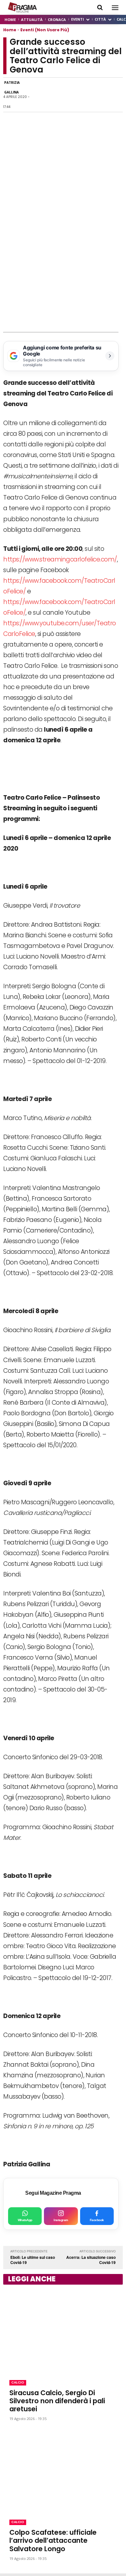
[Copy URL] (101, 95)
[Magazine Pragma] (23, 7)
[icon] (100, 8)
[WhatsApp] (56, 95)
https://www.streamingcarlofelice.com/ (60, 559)
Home (10, 30)
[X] (71, 95)
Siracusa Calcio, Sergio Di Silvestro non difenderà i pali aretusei (57, 2401)
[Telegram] (86, 95)
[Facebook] (41, 95)
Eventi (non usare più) (45, 30)
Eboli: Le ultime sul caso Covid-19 (33, 2260)
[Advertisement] (63, 266)
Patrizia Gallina (12, 87)
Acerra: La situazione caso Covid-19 (91, 2260)
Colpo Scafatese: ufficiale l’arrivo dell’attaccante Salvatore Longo (53, 2540)
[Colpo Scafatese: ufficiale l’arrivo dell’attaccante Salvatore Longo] (63, 2471)
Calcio (18, 2382)
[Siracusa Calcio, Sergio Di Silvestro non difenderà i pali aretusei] (63, 2331)
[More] (116, 95)
